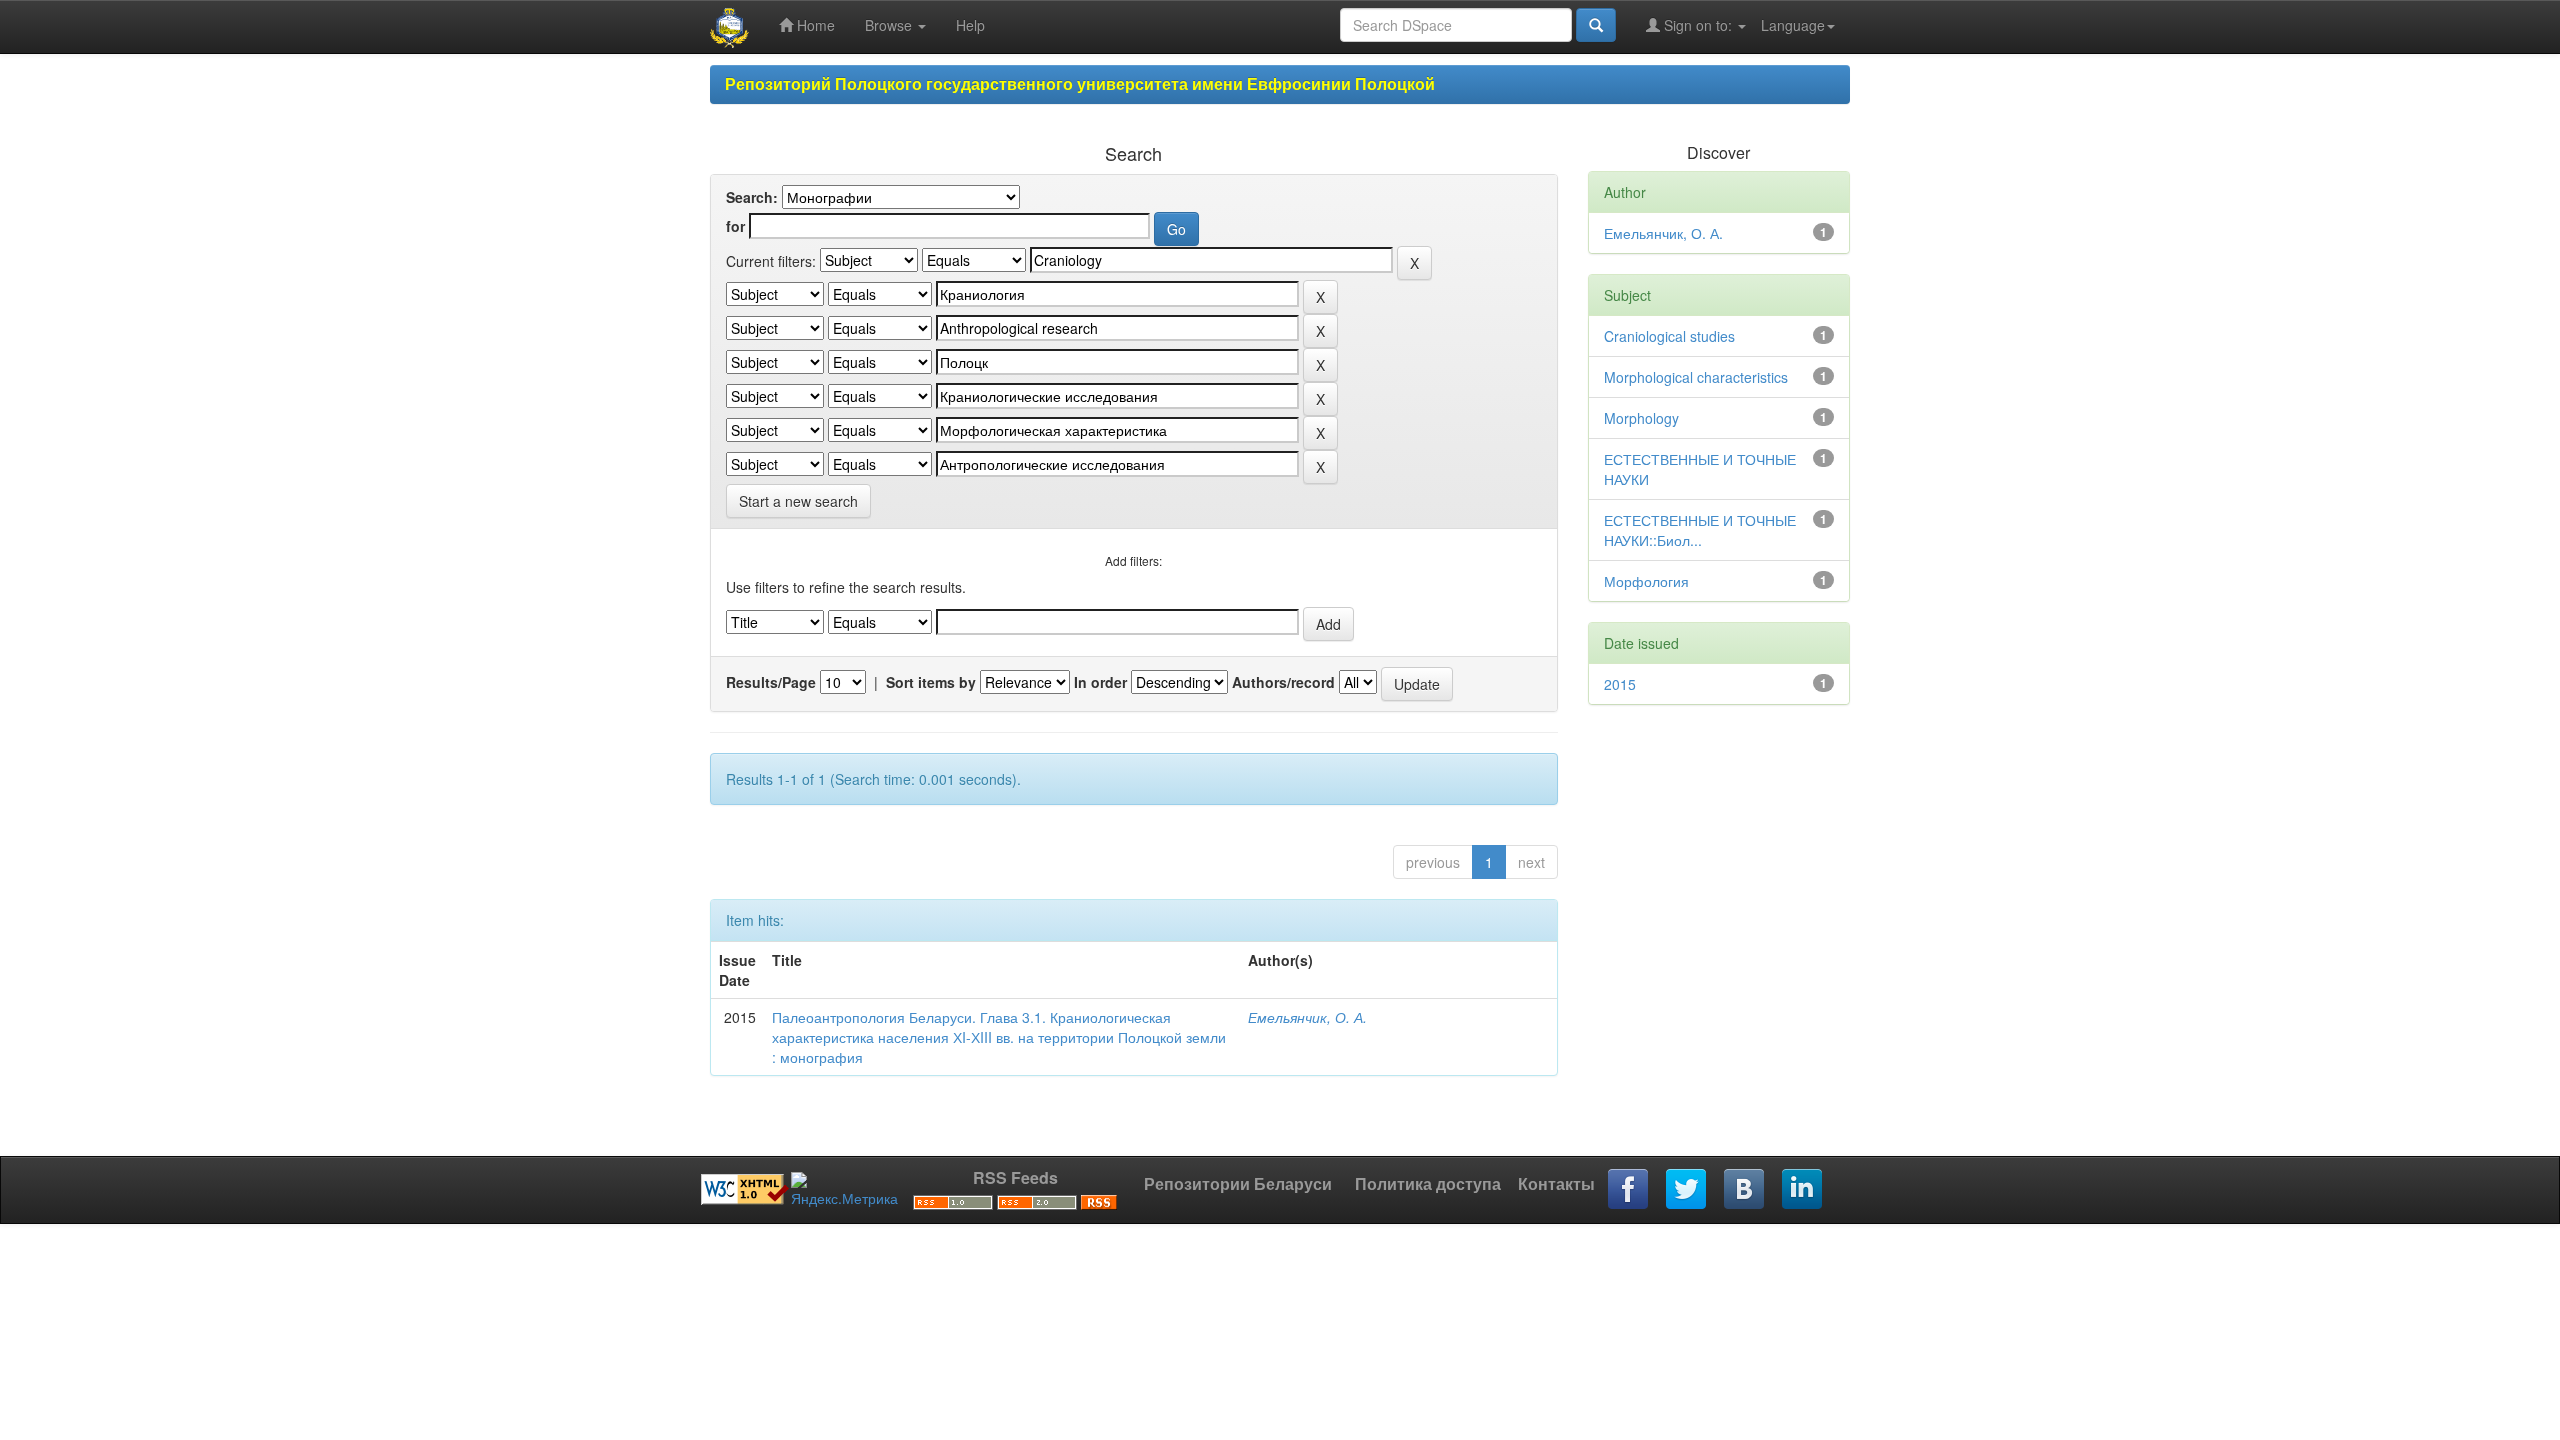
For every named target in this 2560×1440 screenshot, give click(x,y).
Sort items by (931, 682)
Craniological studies (1669, 336)
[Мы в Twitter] (1687, 1190)
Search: (752, 197)
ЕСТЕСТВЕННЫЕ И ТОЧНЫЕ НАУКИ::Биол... (1700, 530)
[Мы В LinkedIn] (1803, 1190)
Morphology (1641, 418)
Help (970, 25)
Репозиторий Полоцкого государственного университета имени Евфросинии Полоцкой (1080, 83)
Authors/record (1283, 682)
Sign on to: (1698, 25)
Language (1793, 25)
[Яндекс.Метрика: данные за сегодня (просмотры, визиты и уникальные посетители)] (844, 1190)
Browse (890, 25)
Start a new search (798, 501)
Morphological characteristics (1696, 377)
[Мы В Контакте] (1745, 1190)
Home (814, 25)
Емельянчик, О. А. (1307, 1017)
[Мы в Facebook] (1629, 1190)
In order (1100, 682)
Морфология (1646, 581)
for (735, 226)
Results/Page (771, 682)
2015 (1620, 684)
